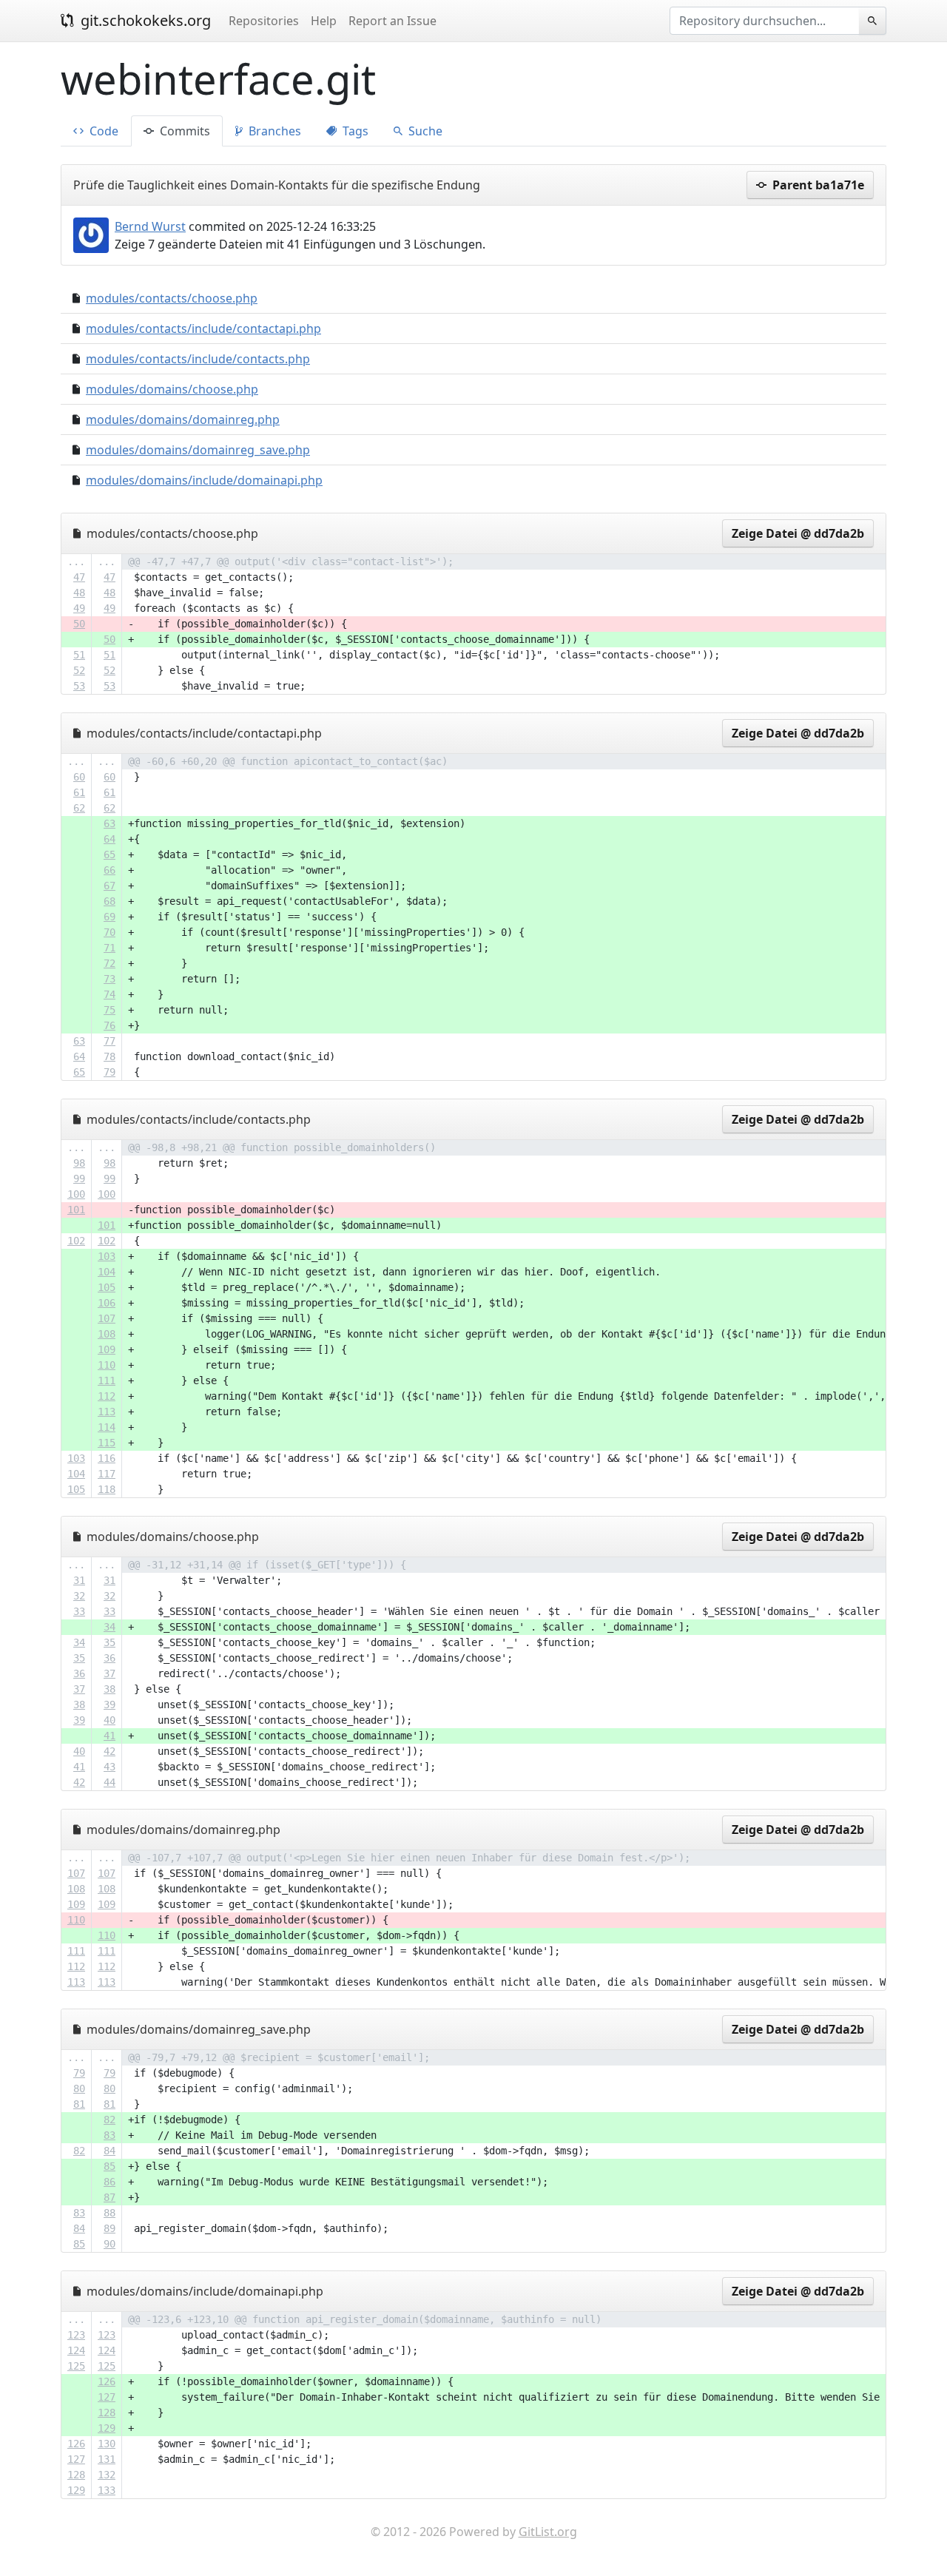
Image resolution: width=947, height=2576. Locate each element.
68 (109, 901)
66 (109, 870)
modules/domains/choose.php (172, 389)
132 (107, 2475)
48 (79, 593)
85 (109, 2166)
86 (109, 2182)
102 (76, 1241)
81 (79, 2104)
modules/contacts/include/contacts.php (198, 359)
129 (107, 2428)
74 (109, 994)
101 (76, 1210)
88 (109, 2213)
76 (109, 1025)
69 (109, 917)
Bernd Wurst (150, 226)
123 (76, 2335)
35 (109, 1642)
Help (324, 21)
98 (79, 1163)
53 (79, 686)
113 (107, 1412)
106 (107, 1303)
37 (109, 1673)
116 (107, 1458)
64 (109, 839)
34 (109, 1627)
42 (109, 1751)
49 (79, 608)
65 (109, 854)
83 (109, 2135)
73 (109, 979)
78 (109, 1056)
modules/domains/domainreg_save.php (198, 450)
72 (109, 963)
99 (79, 1179)
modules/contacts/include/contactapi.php (203, 328)
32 (79, 1596)
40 (109, 1720)
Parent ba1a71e (817, 185)
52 (79, 670)
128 (107, 2413)
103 (107, 1256)
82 (109, 2120)
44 (109, 1782)
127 (107, 2397)
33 (79, 1611)
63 (109, 823)
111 (107, 1380)
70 (109, 932)
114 (107, 1427)
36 (109, 1658)
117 (107, 1474)
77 (109, 1041)
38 (109, 1689)
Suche (424, 131)
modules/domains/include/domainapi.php (204, 480)
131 (107, 2459)
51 (79, 655)
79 (109, 1072)
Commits (183, 131)
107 (107, 1318)
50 (79, 624)
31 (79, 1580)
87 (109, 2197)
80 (79, 2088)
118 (107, 1489)
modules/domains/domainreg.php (183, 419)
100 (76, 1194)
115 (107, 1443)
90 (109, 2244)
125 (76, 2366)
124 (76, 2350)
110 (107, 1365)
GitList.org (548, 2532)
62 (79, 808)
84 (109, 2151)
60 (79, 777)
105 (107, 1287)
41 (109, 1736)
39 (109, 1705)
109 (107, 1349)
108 (107, 1334)
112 (107, 1396)
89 (109, 2228)
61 (79, 792)
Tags (354, 131)
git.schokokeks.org (144, 20)
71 (109, 948)
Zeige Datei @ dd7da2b (798, 533)
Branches (273, 131)
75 (109, 1010)
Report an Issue (392, 21)
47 (79, 577)
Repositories (264, 21)
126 (107, 2381)
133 (107, 2490)
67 (109, 886)
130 (107, 2444)
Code (102, 131)
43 (109, 1767)
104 (107, 1272)
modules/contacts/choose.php (172, 298)
